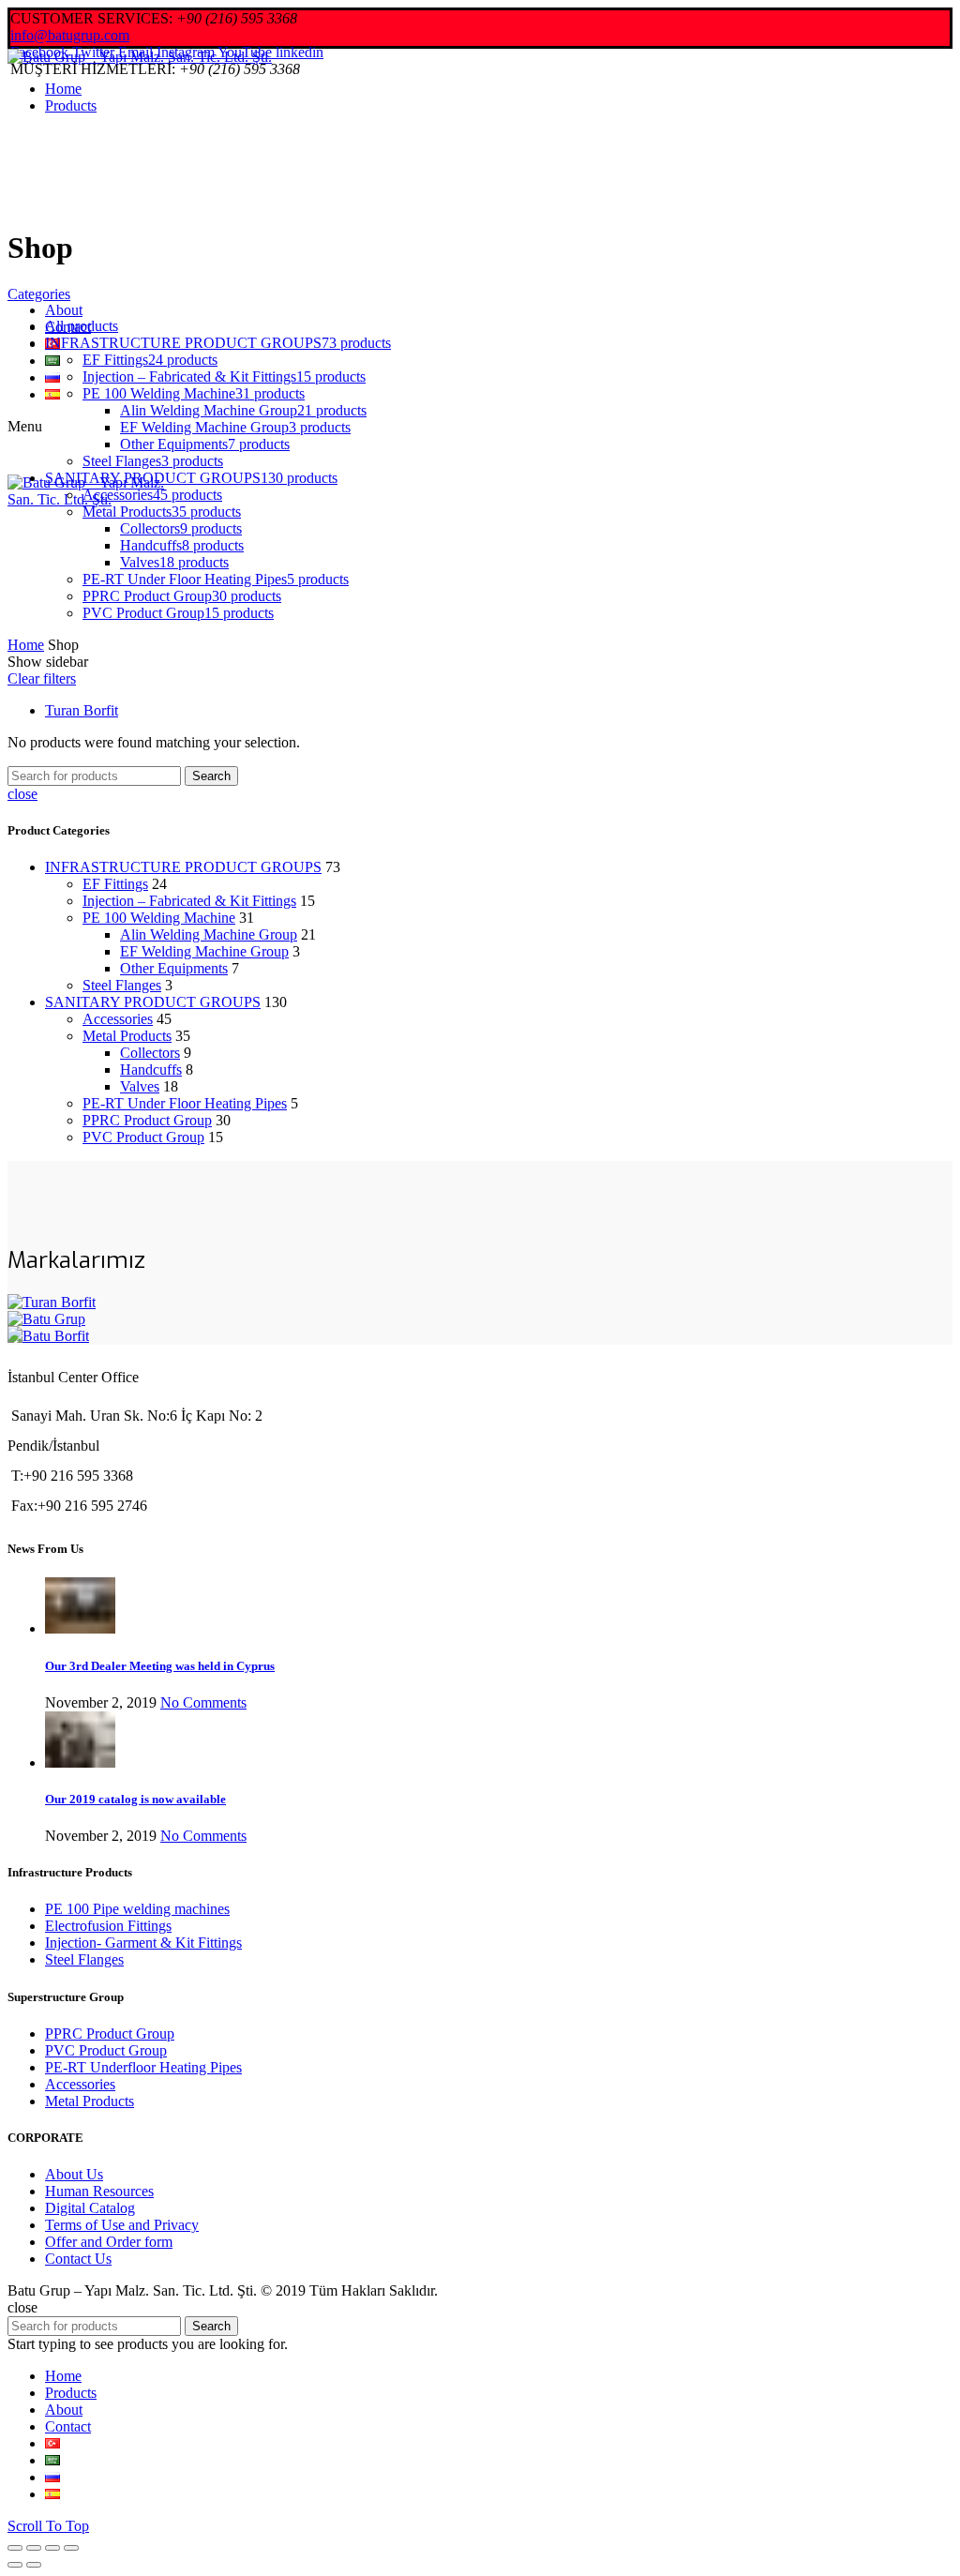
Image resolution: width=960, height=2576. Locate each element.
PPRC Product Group (147, 1120)
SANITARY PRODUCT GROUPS (153, 1002)
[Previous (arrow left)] (15, 2565)
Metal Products (127, 1036)
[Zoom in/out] (71, 2548)
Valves (140, 1086)
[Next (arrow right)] (34, 2565)
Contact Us (78, 2259)
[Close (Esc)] (15, 2548)
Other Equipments (174, 968)
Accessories (118, 1019)
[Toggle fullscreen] (52, 2548)
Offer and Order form (109, 2242)
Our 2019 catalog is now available (135, 1799)
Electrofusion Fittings (108, 1926)
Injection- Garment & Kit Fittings (143, 1943)
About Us (74, 2174)
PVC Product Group (143, 1137)
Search (211, 776)
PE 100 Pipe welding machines (137, 1909)
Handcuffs (151, 1070)
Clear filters (42, 678)
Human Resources (99, 2191)
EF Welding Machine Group (204, 951)
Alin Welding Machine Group (209, 934)
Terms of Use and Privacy (122, 2225)
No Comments (203, 1702)
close (22, 794)
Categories (39, 294)
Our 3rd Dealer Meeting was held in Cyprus (160, 1666)
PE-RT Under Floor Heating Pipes (185, 1103)
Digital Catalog (90, 2208)
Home (26, 645)
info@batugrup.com (70, 35)
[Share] (34, 2548)
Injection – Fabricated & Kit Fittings (189, 901)
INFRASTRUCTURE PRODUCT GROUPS (183, 867)
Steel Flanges (122, 985)
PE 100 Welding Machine (159, 918)
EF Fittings (115, 884)
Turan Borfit (82, 710)
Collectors (150, 1053)
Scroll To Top (48, 2526)
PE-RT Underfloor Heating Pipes (143, 2067)
